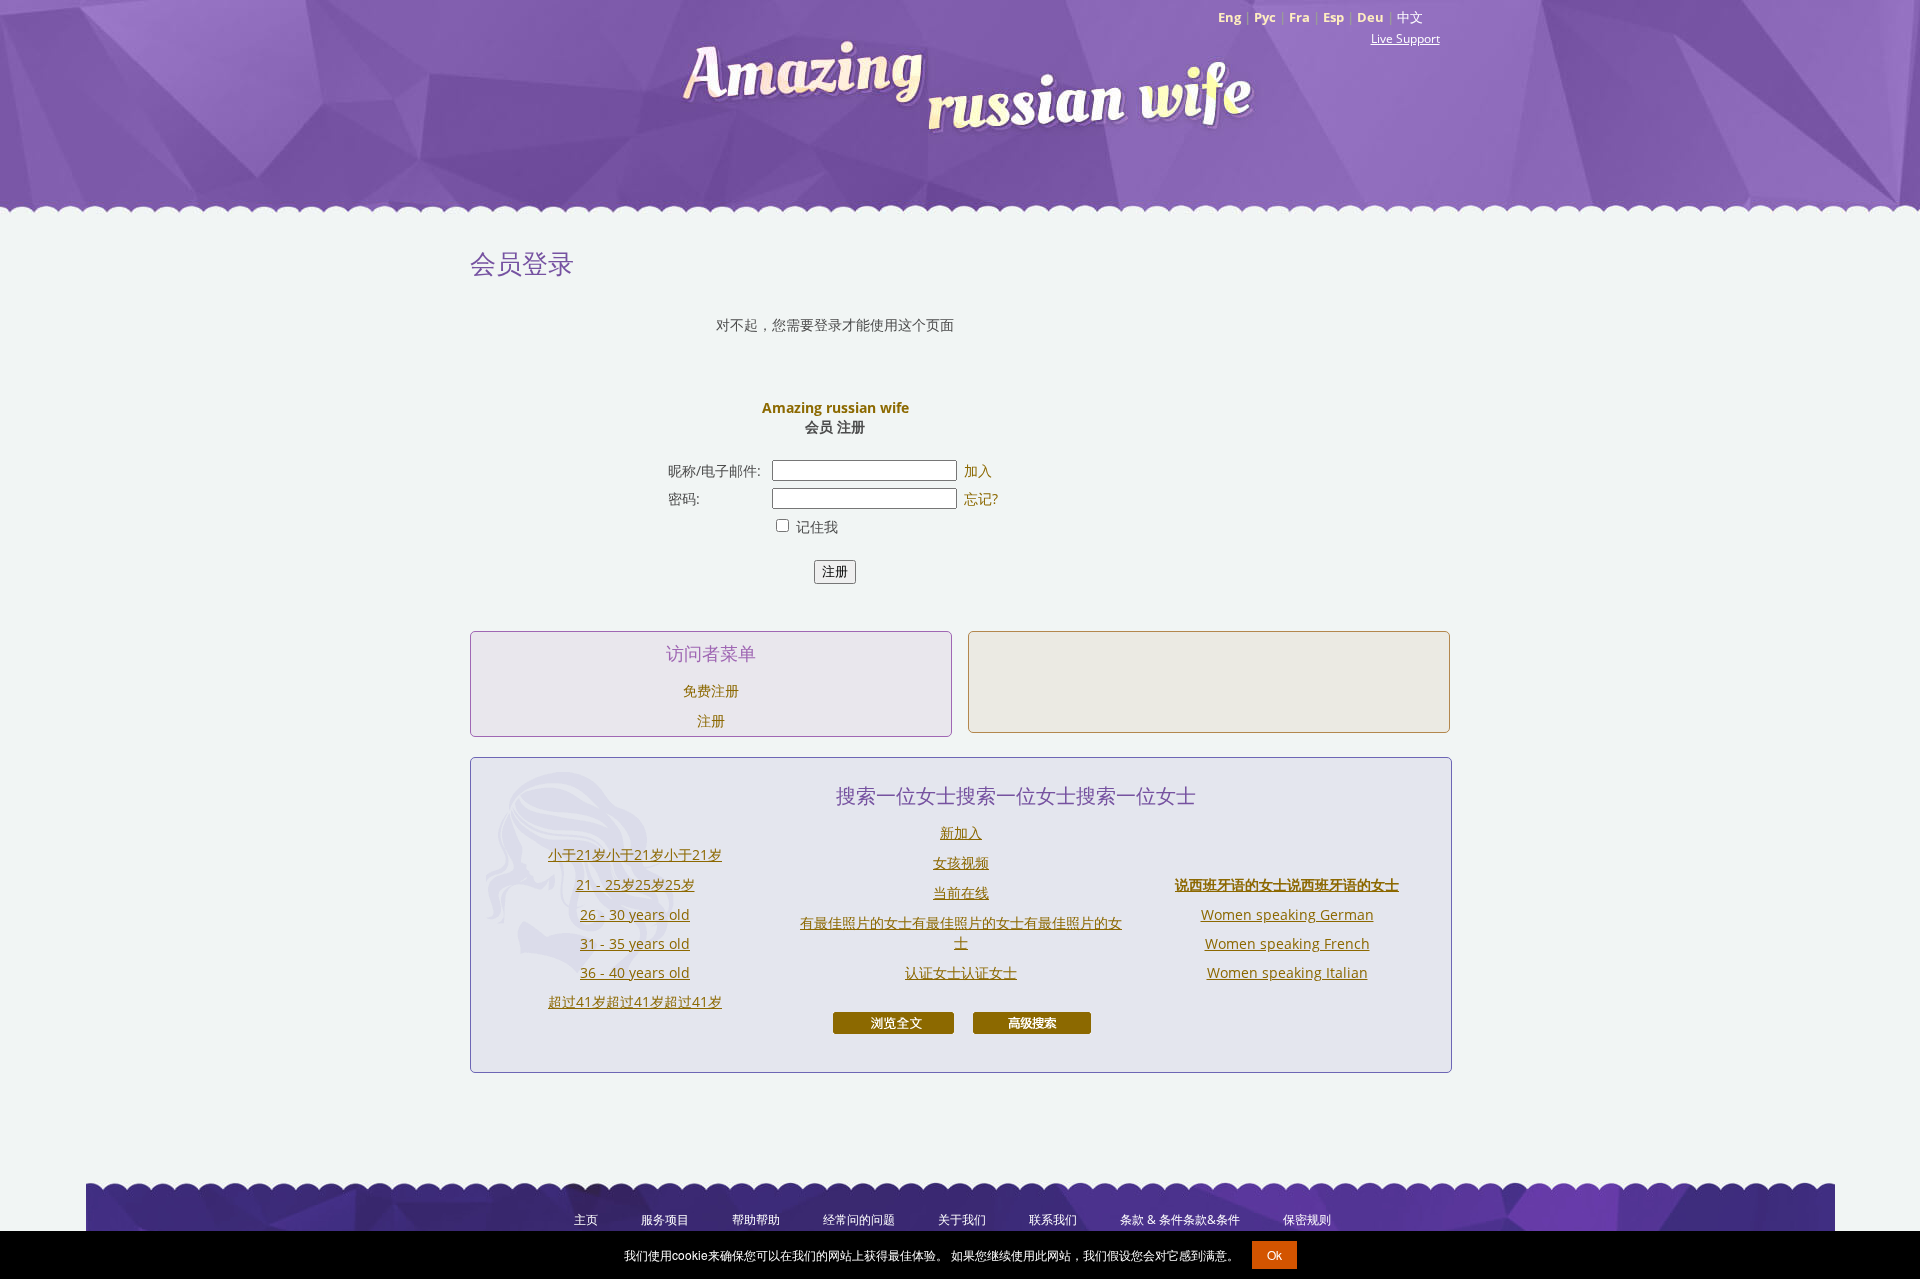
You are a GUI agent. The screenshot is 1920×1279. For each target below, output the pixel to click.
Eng (1229, 17)
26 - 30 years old (635, 914)
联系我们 (1053, 1219)
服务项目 (665, 1219)
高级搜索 (1032, 1023)
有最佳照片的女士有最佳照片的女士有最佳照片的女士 (961, 932)
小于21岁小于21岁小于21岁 (635, 854)
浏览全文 (893, 1023)
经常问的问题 (859, 1219)
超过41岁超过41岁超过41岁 (635, 1001)
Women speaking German (1287, 914)
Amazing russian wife (835, 407)
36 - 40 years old (635, 972)
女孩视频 (961, 862)
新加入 (961, 832)
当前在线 (961, 892)
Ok (1274, 1254)
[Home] (970, 85)
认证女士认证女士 (961, 972)
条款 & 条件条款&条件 (1180, 1219)
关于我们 (962, 1219)
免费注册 (711, 690)
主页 (586, 1219)
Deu (1370, 17)
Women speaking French (1287, 943)
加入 (978, 470)
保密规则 (1307, 1219)
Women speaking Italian (1287, 972)
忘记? (981, 498)
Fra (1299, 17)
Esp (1333, 17)
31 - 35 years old (635, 943)
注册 (711, 720)
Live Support (1405, 38)
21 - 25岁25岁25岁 (635, 884)
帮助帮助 (756, 1219)
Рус (1265, 17)
